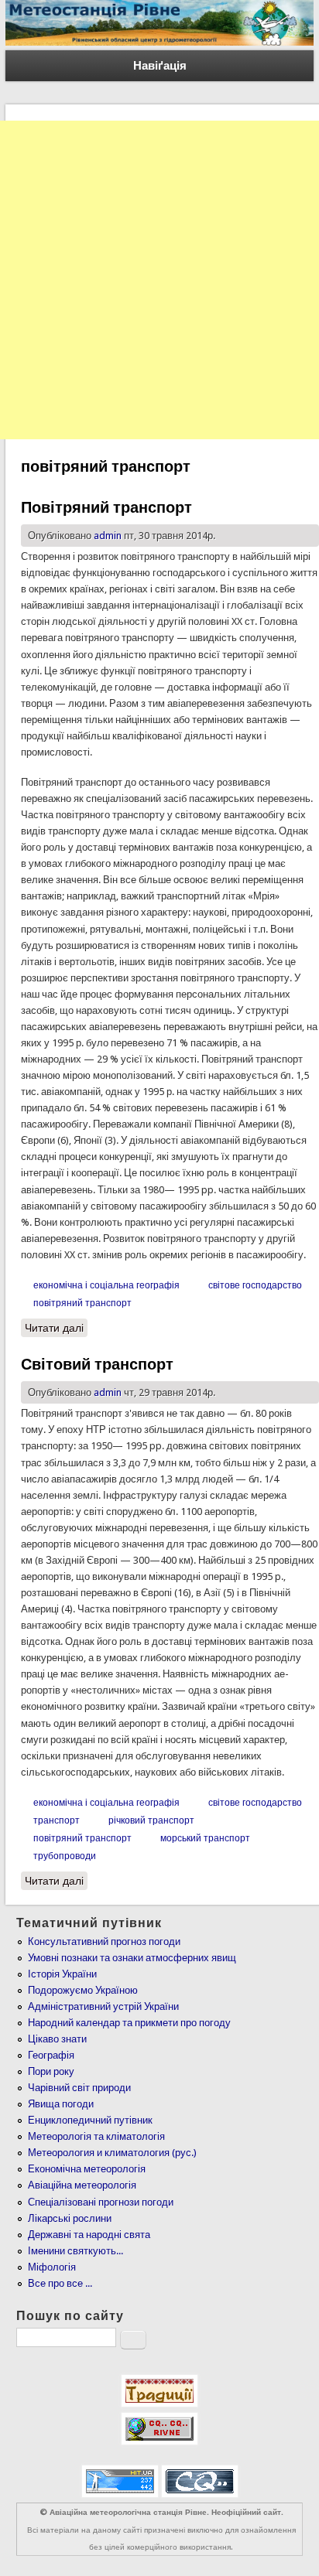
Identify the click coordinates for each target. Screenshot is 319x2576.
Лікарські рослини (70, 2218)
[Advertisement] (159, 280)
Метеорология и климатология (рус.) (112, 2153)
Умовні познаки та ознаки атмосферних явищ (132, 1958)
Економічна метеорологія (87, 2169)
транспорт (57, 1820)
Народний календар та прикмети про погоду (129, 2023)
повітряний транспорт (82, 1303)
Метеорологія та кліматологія (96, 2136)
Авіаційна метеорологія (82, 2185)
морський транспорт (205, 1838)
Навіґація (160, 66)
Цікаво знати (57, 2039)
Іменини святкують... (75, 2251)
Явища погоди (61, 2104)
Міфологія (52, 2267)
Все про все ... (60, 2283)
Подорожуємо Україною (83, 1990)
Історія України (62, 1974)
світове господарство (255, 1285)
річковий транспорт (151, 1820)
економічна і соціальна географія (106, 1285)
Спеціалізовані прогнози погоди (101, 2202)
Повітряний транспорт (106, 507)
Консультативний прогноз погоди (104, 1941)
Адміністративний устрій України (103, 2006)
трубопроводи (65, 1856)
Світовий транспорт (97, 1364)
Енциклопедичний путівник (90, 2120)
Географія (51, 2055)
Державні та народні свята (89, 2235)
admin (108, 536)
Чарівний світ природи (79, 2088)
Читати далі (56, 1328)
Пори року (51, 2071)
